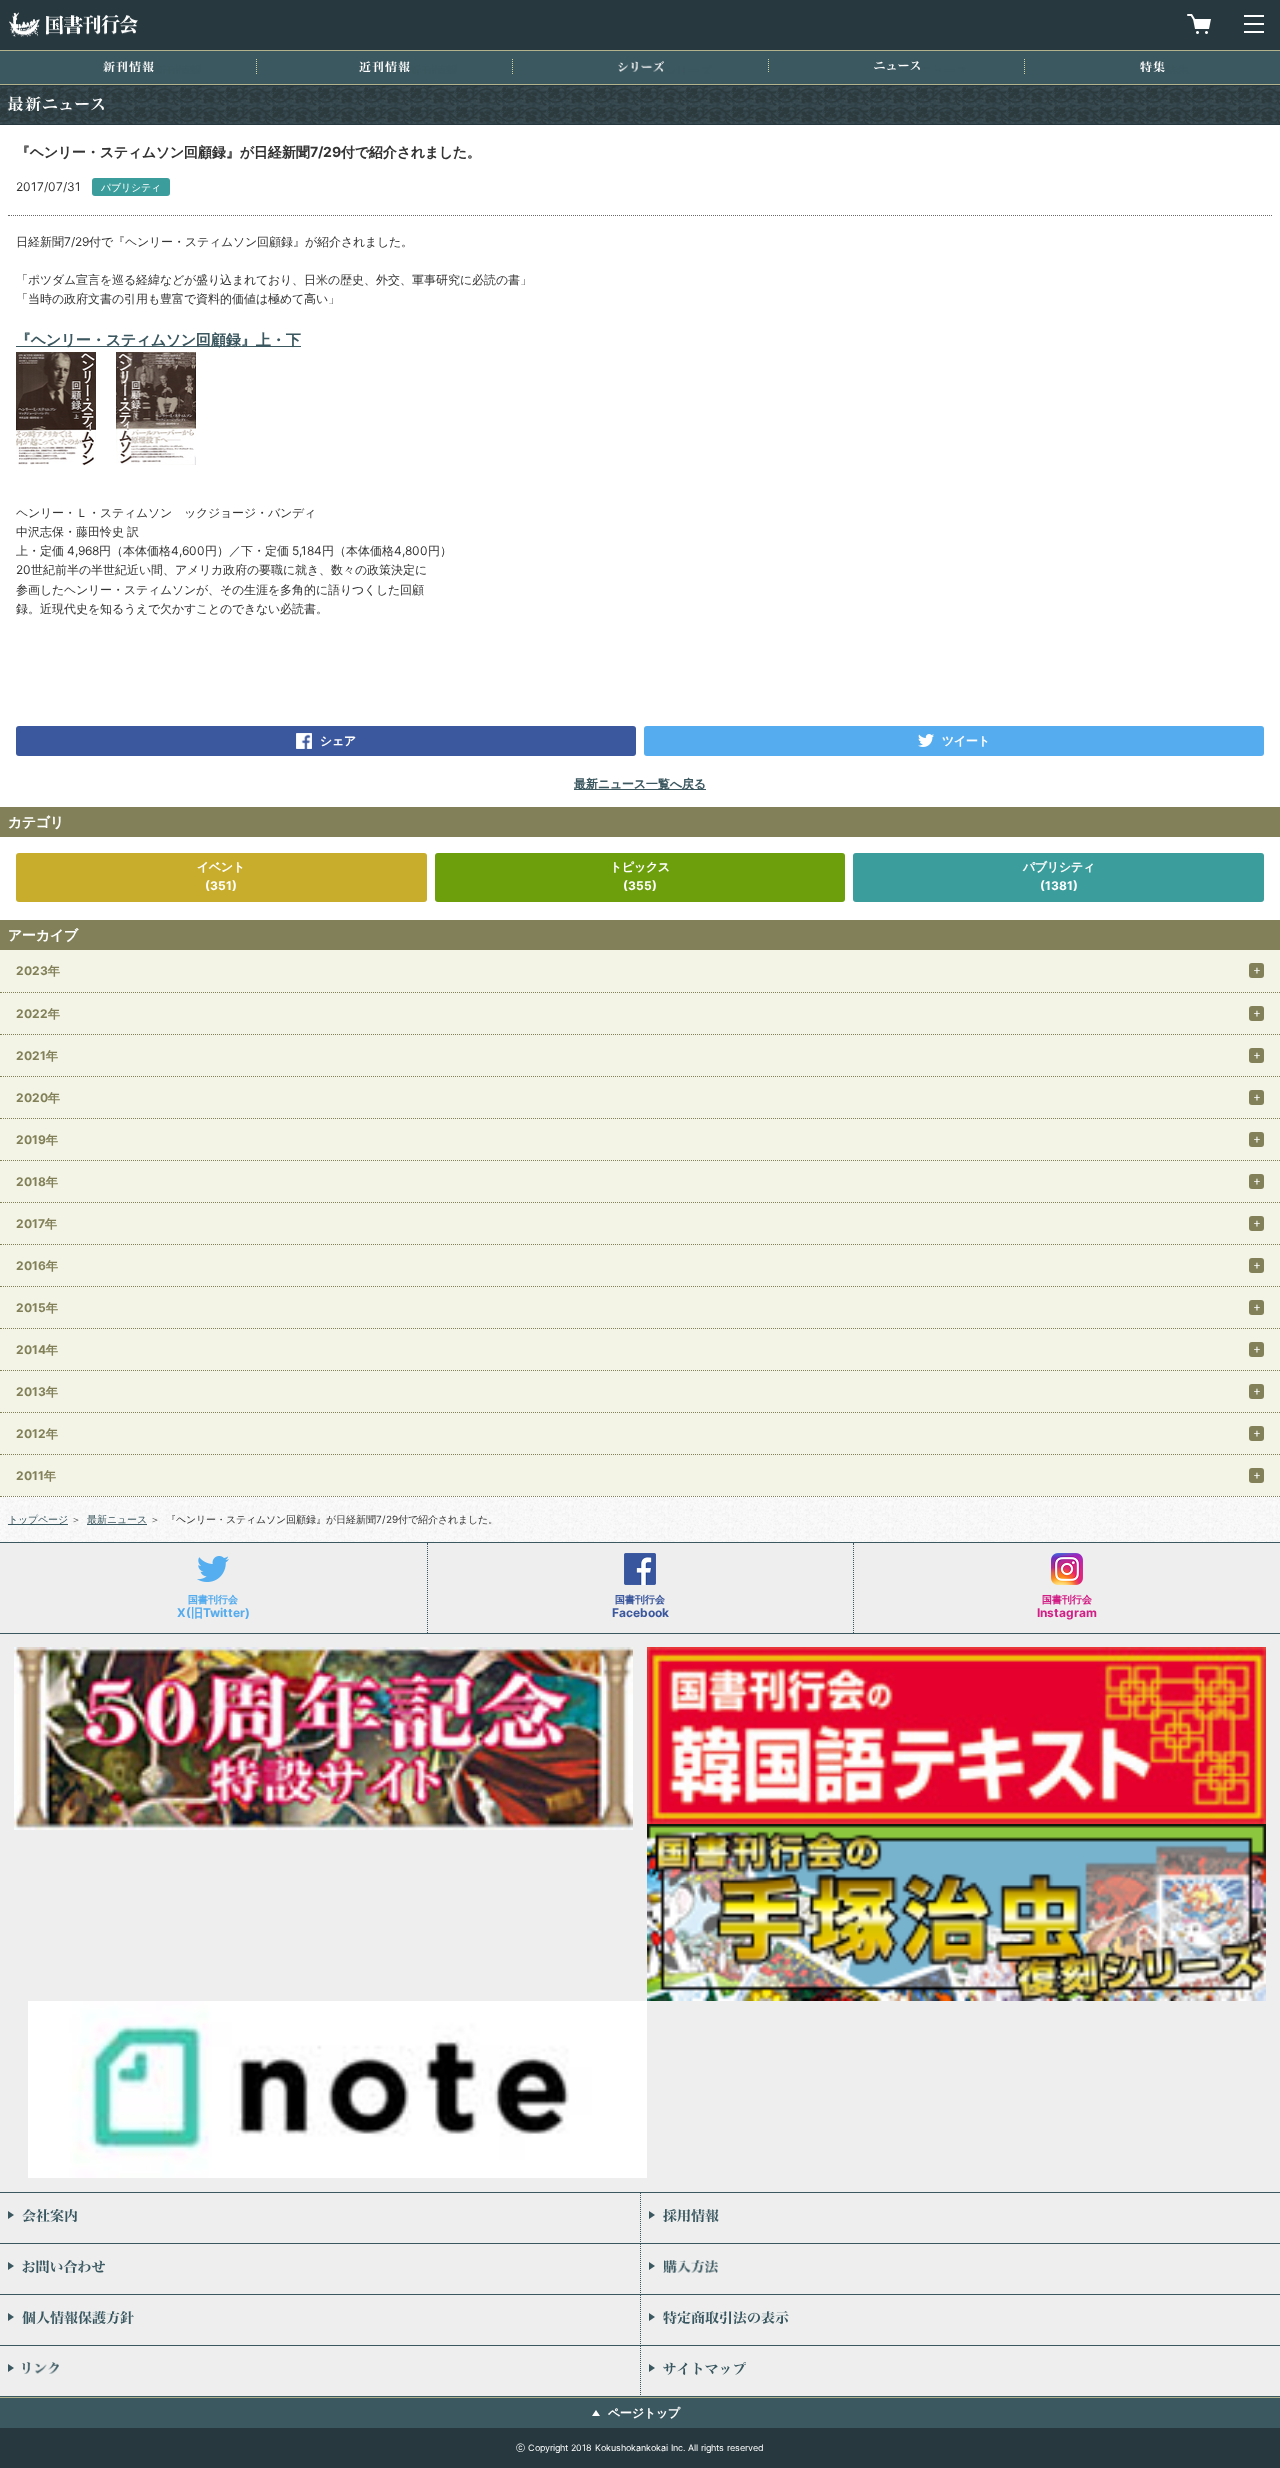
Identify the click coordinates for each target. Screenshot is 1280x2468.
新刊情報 (128, 66)
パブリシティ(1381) (1059, 876)
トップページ (38, 1519)
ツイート (966, 740)
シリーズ (641, 66)
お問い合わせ (320, 2269)
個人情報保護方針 (320, 2320)
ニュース (897, 65)
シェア (338, 740)
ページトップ (644, 2412)
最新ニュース (117, 1519)
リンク (320, 2371)
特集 (1152, 66)
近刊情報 (384, 66)
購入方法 (960, 2269)
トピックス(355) (640, 876)
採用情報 (960, 2218)
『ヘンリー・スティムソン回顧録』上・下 (158, 339)
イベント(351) (221, 876)
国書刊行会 (73, 24)
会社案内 (320, 2218)
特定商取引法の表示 (960, 2320)
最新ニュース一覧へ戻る (640, 783)
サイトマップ (960, 2371)
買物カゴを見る (1199, 24)
